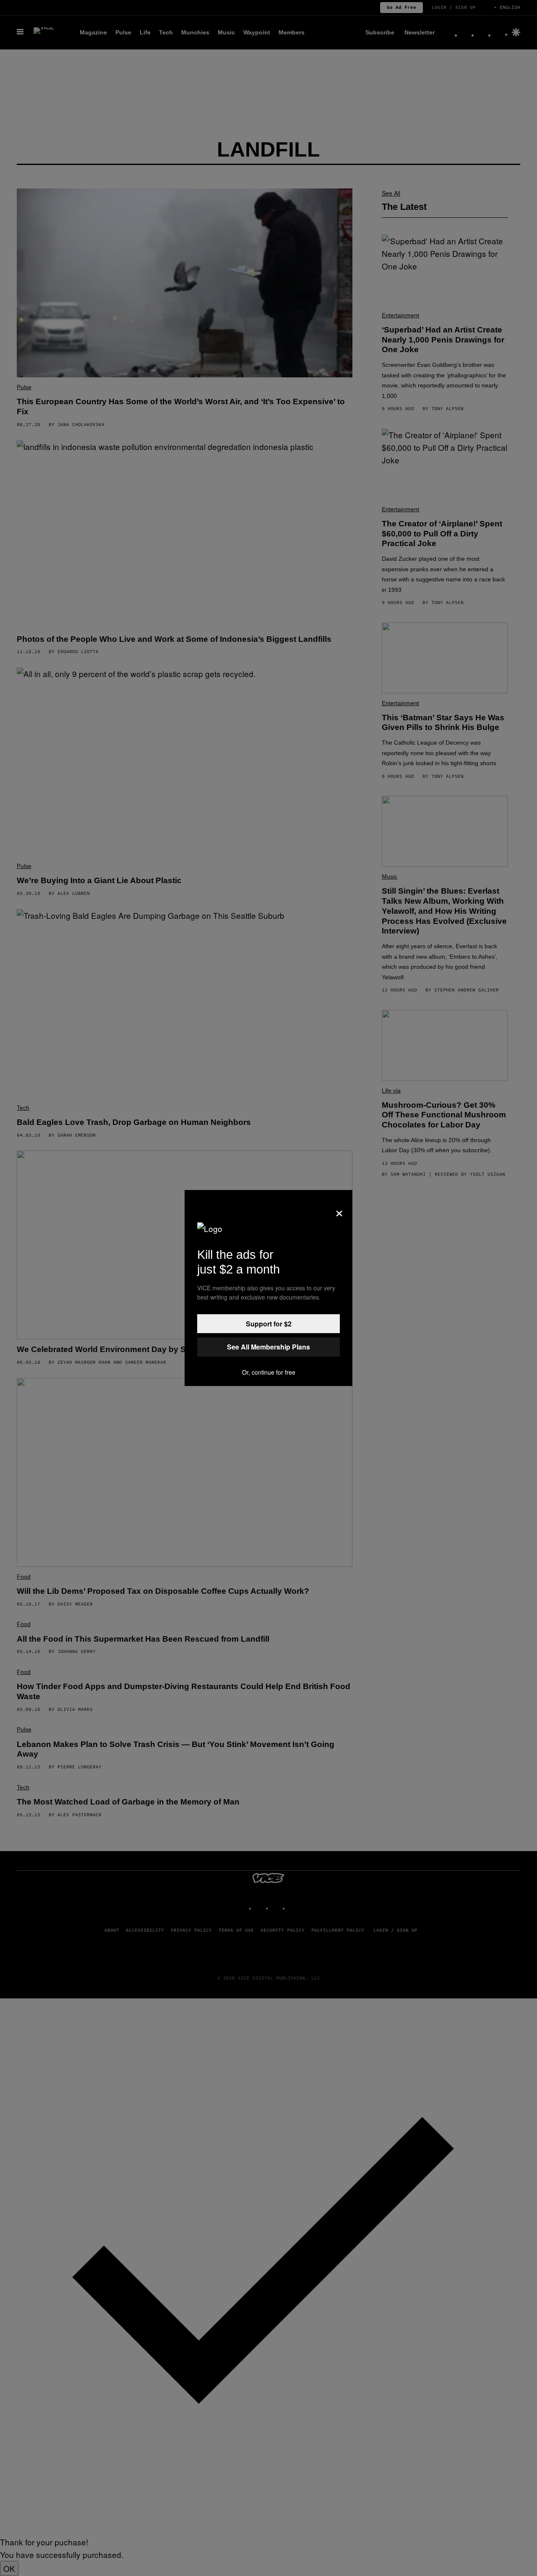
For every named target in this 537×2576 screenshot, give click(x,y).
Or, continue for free (269, 1372)
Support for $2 (269, 1324)
